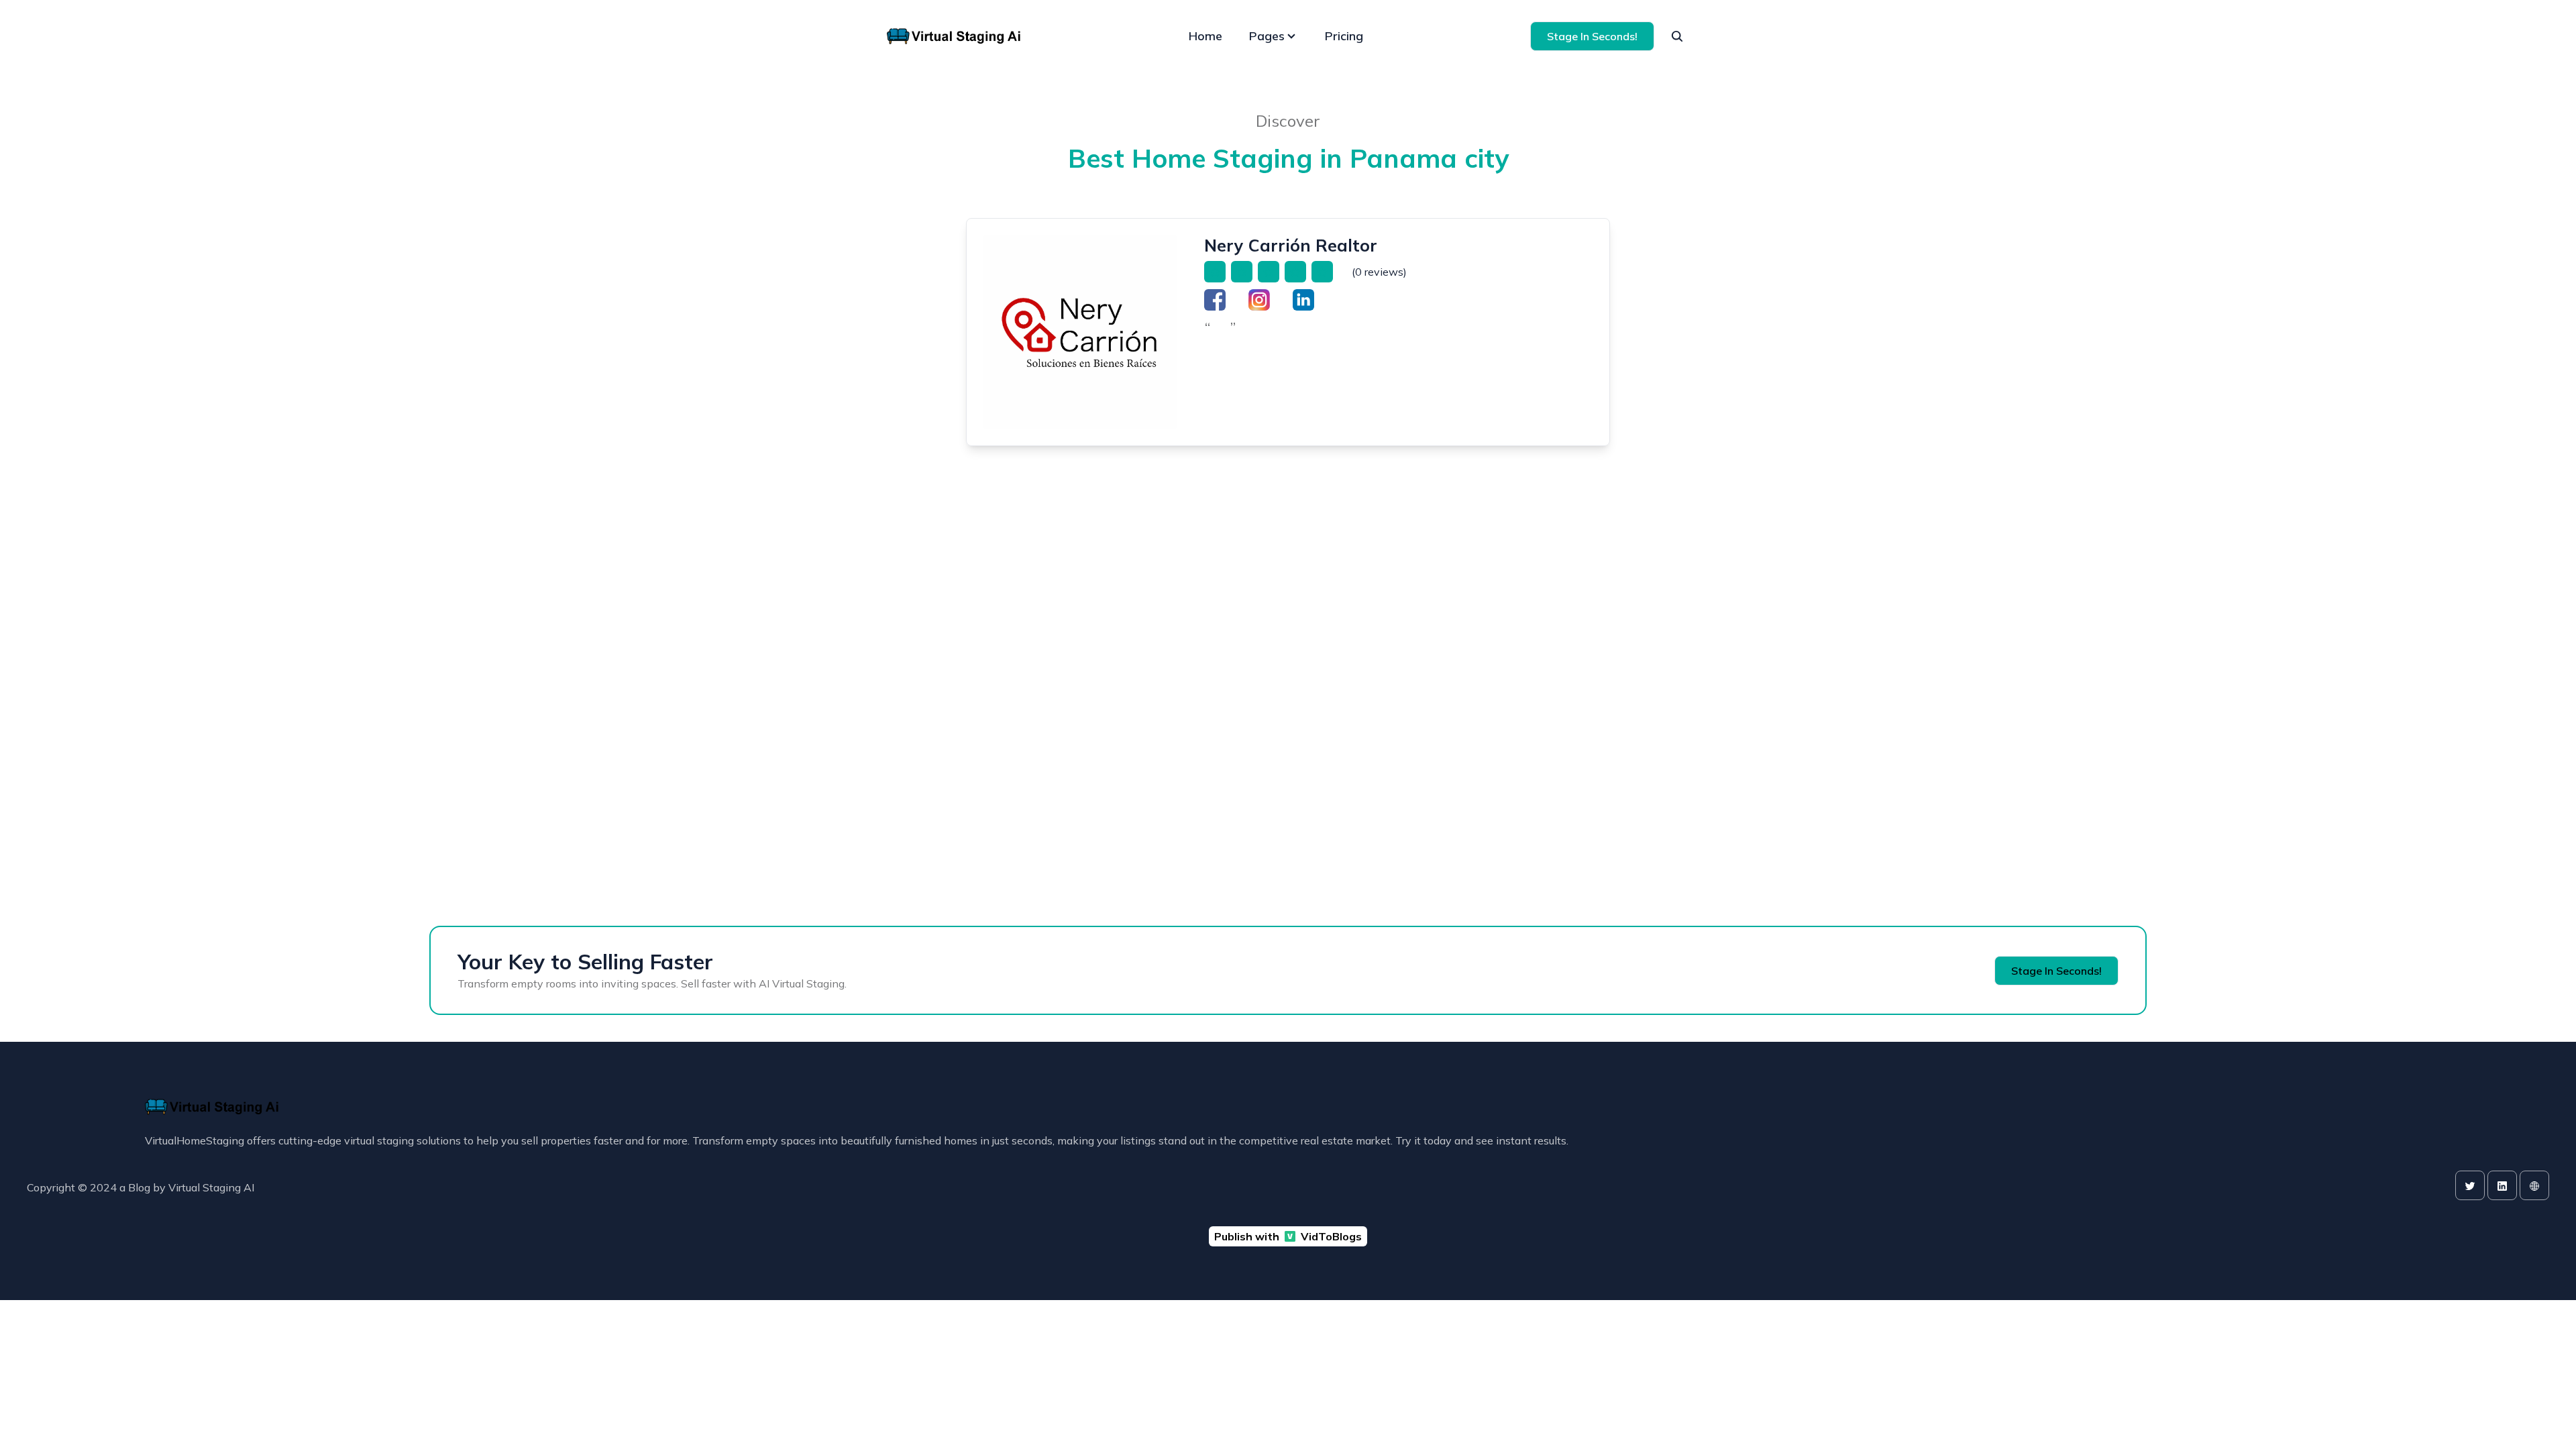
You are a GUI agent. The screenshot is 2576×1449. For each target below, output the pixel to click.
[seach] (1677, 36)
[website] (2534, 1185)
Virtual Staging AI (211, 1187)
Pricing (1344, 36)
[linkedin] (2502, 1185)
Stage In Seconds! (1592, 36)
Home (1205, 36)
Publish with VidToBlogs (1288, 1236)
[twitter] (2470, 1185)
